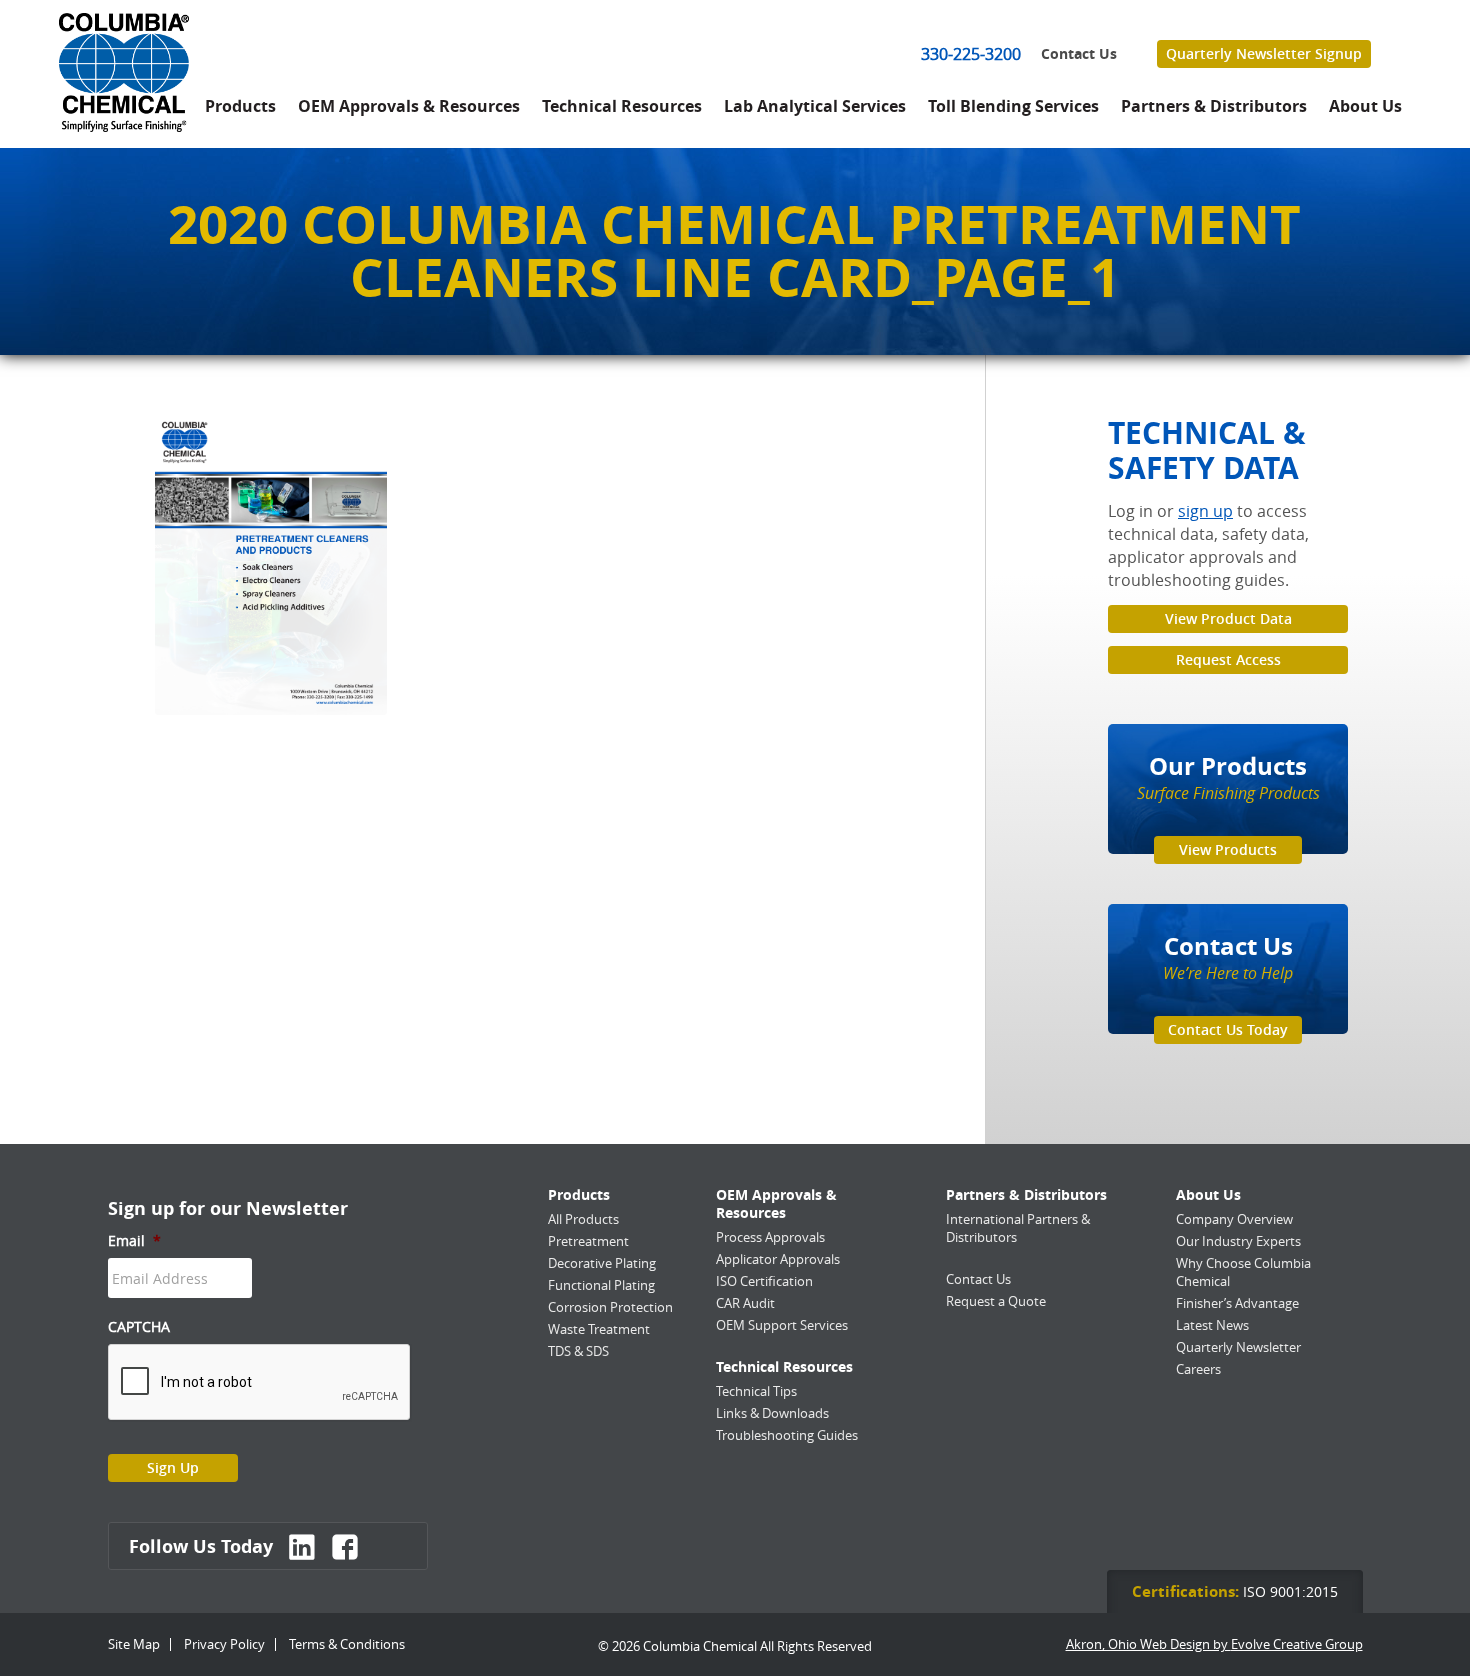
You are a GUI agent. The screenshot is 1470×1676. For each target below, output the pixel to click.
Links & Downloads (772, 1413)
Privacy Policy (224, 1644)
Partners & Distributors (1214, 106)
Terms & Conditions (347, 1644)
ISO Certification (764, 1281)
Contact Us (1079, 54)
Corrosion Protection (610, 1307)
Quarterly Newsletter (1238, 1347)
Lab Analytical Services (815, 106)
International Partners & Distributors (1018, 1228)
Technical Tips (756, 1391)
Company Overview (1234, 1219)
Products (240, 106)
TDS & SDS (578, 1351)
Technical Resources (622, 106)
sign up (1205, 511)
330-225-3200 (971, 54)
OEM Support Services (782, 1325)
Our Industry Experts (1238, 1241)
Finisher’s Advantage (1237, 1303)
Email (134, 1241)
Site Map (134, 1644)
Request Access (1228, 659)
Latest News (1212, 1325)
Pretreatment (588, 1241)
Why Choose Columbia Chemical (1243, 1272)
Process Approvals (770, 1237)
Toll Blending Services (1013, 106)
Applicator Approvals (778, 1259)
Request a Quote (996, 1301)
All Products (583, 1219)
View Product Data (1228, 618)
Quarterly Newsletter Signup (1264, 53)
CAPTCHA (139, 1327)
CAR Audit (745, 1303)
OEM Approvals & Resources (409, 106)
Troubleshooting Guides (787, 1435)
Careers (1198, 1369)
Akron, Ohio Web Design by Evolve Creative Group (1214, 1644)
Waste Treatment (599, 1329)
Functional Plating (601, 1285)
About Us (1365, 106)
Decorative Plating (602, 1263)
